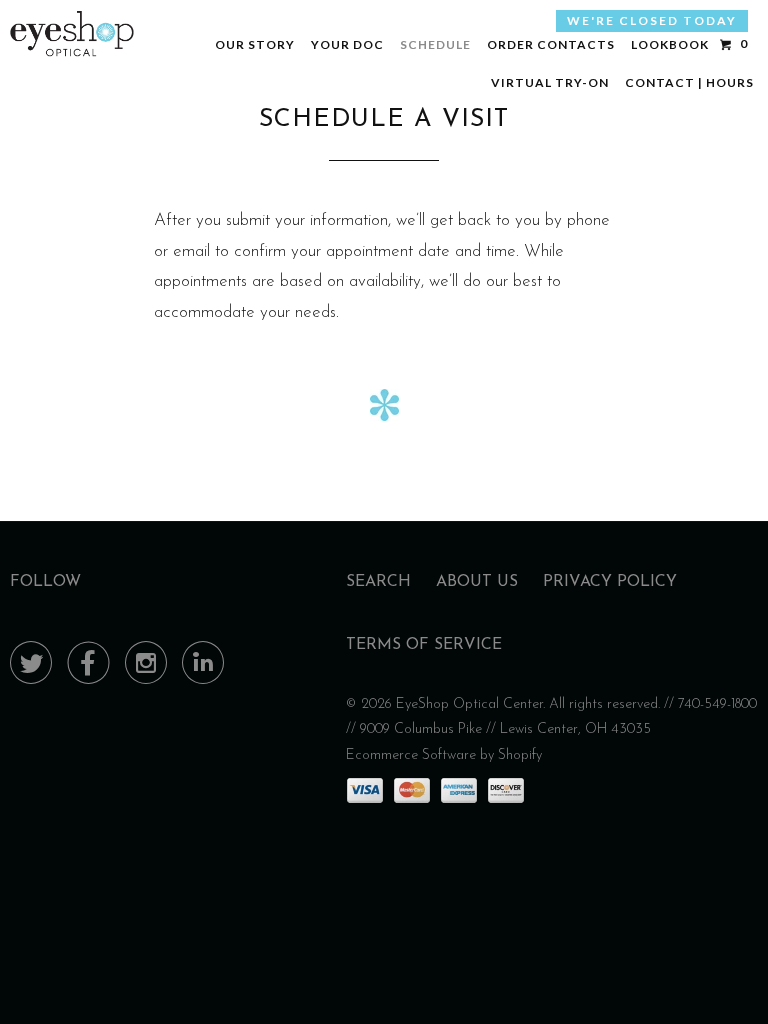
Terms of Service (424, 645)
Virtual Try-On (550, 82)
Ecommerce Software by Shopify (444, 755)
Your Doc (347, 44)
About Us (477, 582)
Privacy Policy (610, 582)
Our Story (255, 44)
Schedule (435, 44)
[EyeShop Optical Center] (72, 34)
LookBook (670, 44)
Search (378, 582)
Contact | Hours (689, 82)
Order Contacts (551, 44)
